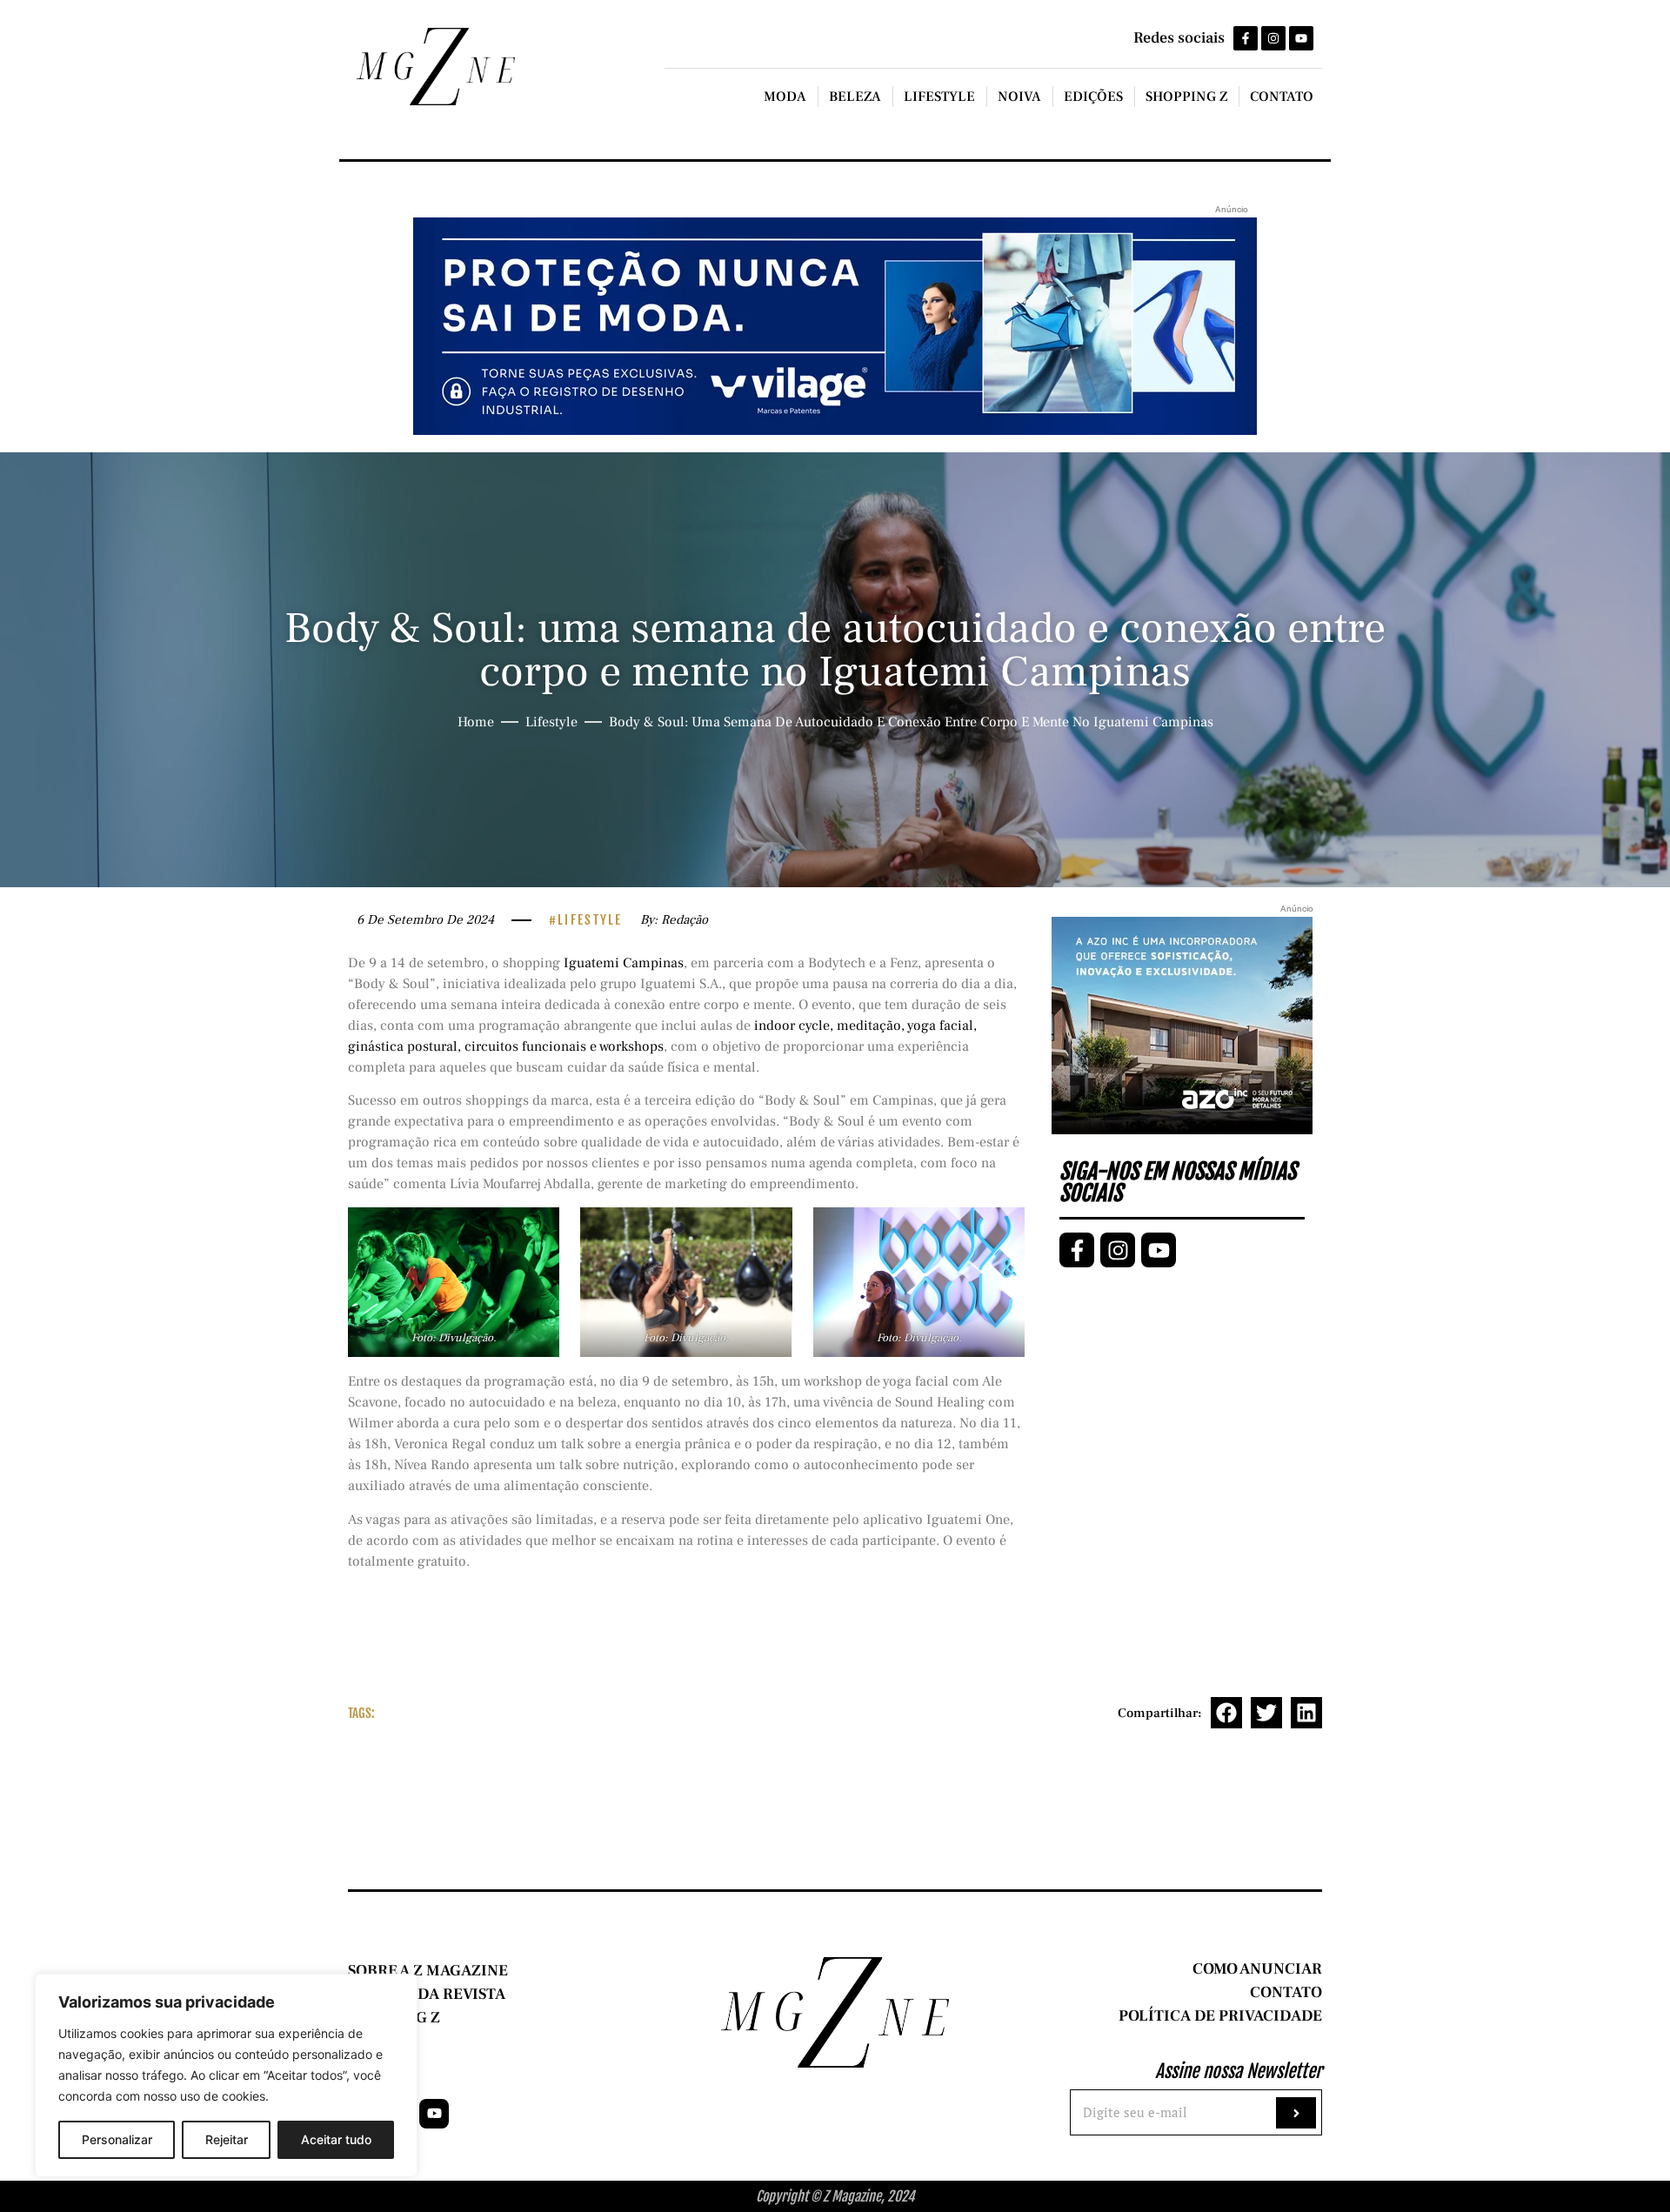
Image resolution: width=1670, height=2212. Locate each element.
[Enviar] (1296, 2113)
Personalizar (117, 2139)
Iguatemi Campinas (624, 963)
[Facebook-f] (1246, 38)
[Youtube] (1301, 38)
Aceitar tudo (336, 2139)
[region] (226, 2075)
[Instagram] (1273, 38)
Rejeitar (227, 2139)
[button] (1226, 1713)
